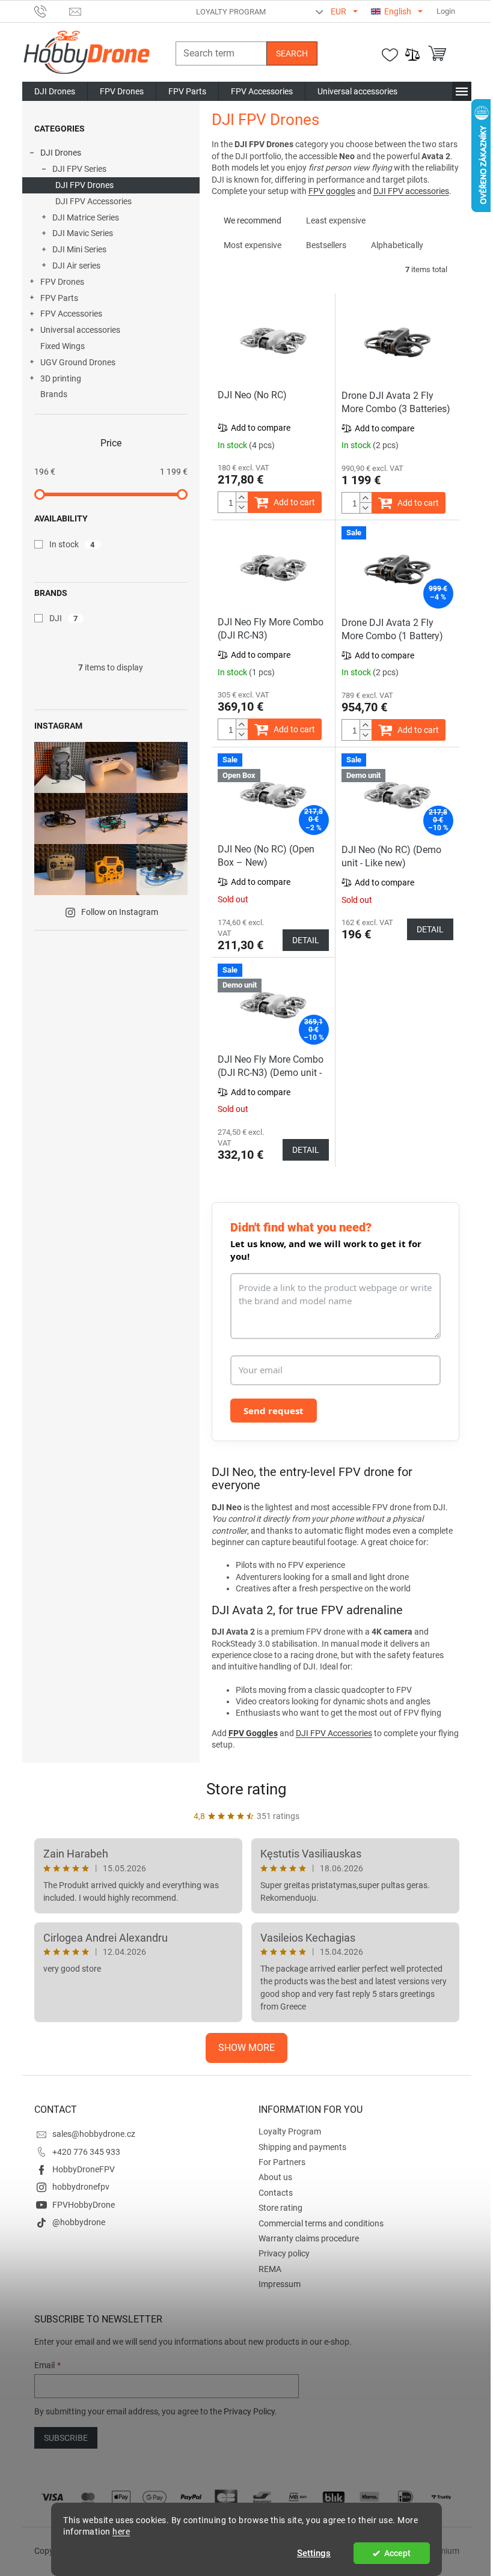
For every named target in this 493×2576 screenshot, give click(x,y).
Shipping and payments (302, 2147)
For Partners (282, 2162)
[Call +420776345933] (52, 11)
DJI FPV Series (79, 169)
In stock (72, 544)
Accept (397, 2553)
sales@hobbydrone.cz (94, 2134)
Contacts (276, 2193)
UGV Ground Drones (78, 362)
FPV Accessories (71, 314)
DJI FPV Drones (84, 185)
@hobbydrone (79, 2222)
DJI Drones (61, 153)
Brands (54, 394)
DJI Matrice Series (86, 217)
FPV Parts (59, 298)
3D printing (61, 378)
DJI (64, 618)
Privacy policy (284, 2253)
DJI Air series (76, 266)
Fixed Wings (63, 346)
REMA (270, 2269)
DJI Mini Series (79, 249)
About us (275, 2177)
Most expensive (253, 245)
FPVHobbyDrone (84, 2205)
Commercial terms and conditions (321, 2223)
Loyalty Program (231, 12)
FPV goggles (332, 191)
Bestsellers (326, 245)
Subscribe (66, 2438)
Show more (246, 2048)
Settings (314, 2553)
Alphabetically (397, 245)
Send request (274, 1411)
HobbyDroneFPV (84, 2169)
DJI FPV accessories (411, 191)
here (121, 2532)
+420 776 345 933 (86, 2152)
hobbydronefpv (81, 2187)
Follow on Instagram (120, 912)
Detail (306, 940)
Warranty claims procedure (309, 2238)
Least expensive (336, 220)
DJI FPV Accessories (93, 201)
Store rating (246, 1789)
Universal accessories (80, 330)
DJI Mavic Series (83, 233)
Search (292, 53)
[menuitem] (55, 91)
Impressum (280, 2284)
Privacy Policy (249, 2411)
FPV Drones (62, 282)
